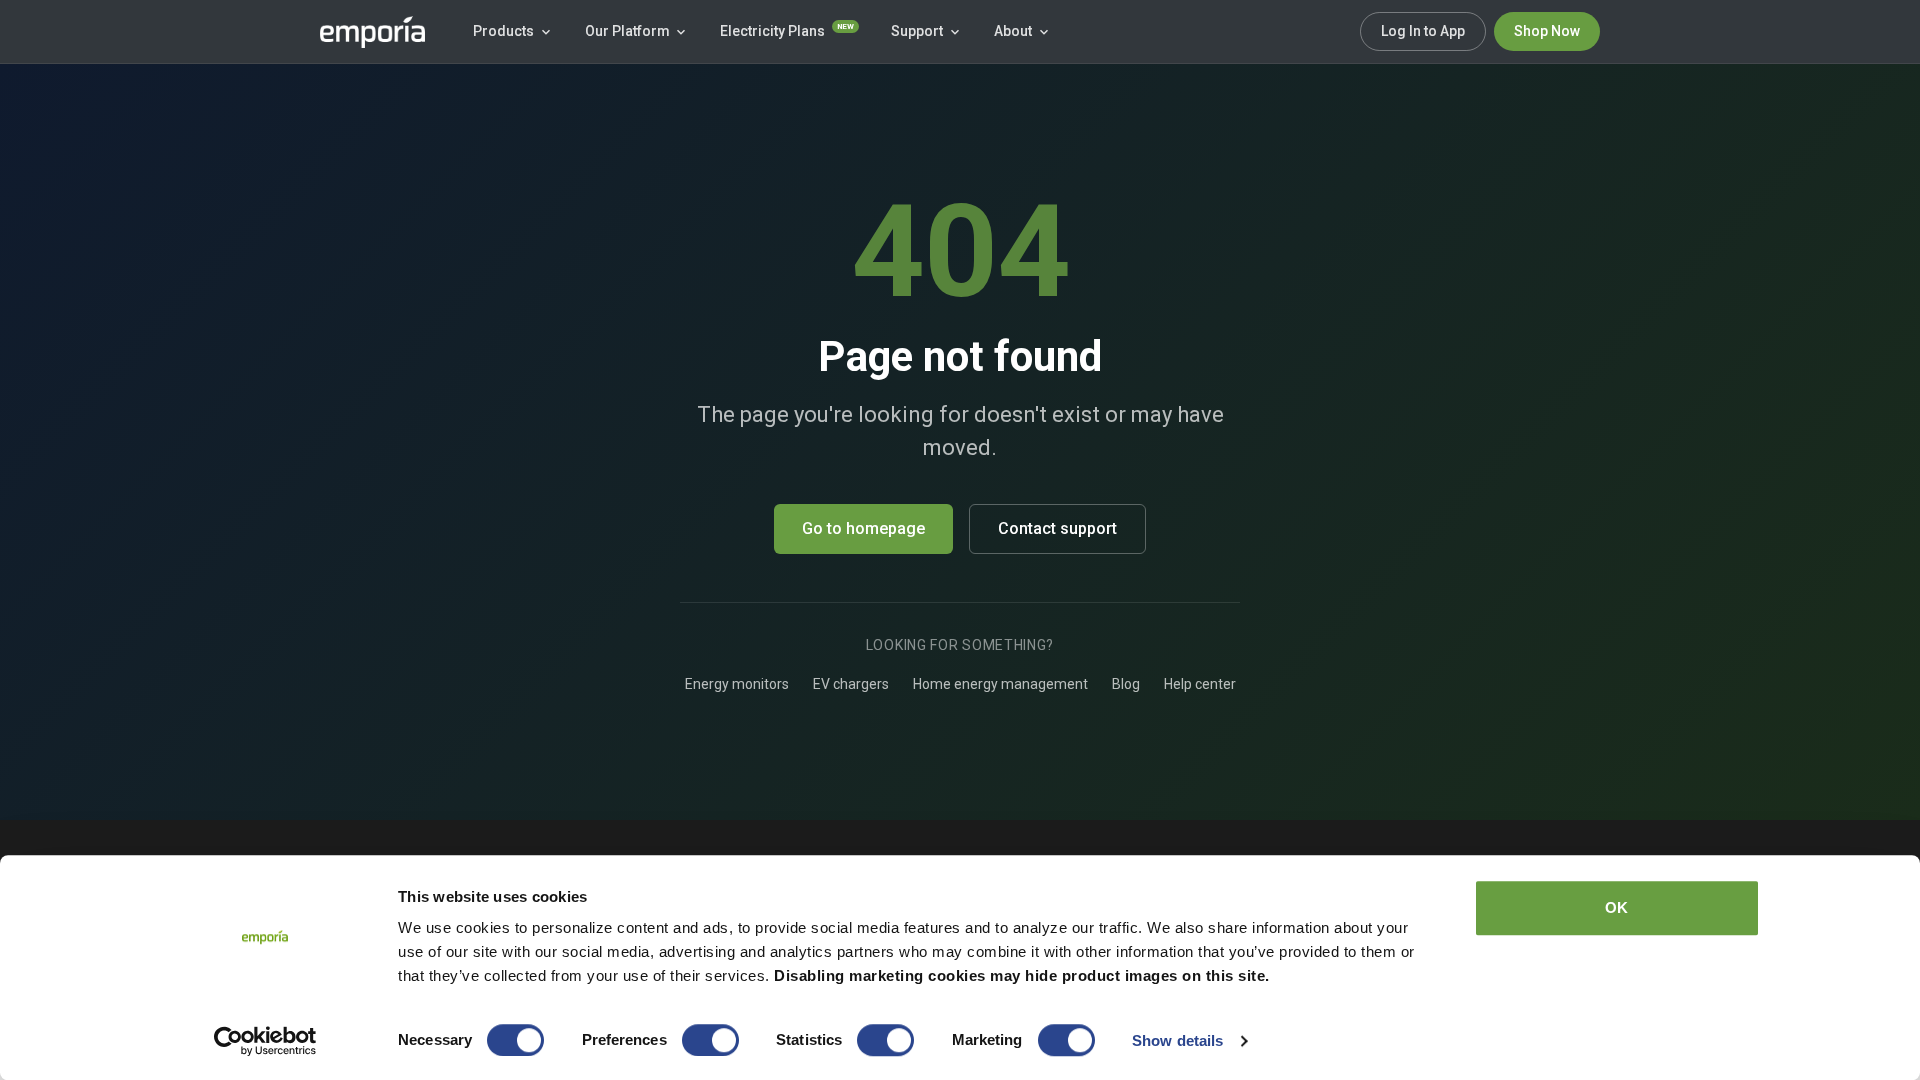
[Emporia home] (372, 32)
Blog (1126, 684)
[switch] (710, 1040)
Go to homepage (863, 528)
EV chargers (851, 684)
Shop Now (1547, 31)
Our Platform (627, 31)
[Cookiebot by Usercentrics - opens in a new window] (265, 1041)
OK (1616, 907)
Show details (1177, 1040)
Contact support (1057, 528)
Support (917, 31)
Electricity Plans (787, 30)
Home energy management (1000, 684)
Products (503, 31)
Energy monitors (737, 684)
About (1013, 31)
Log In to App (1423, 31)
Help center (1200, 684)
